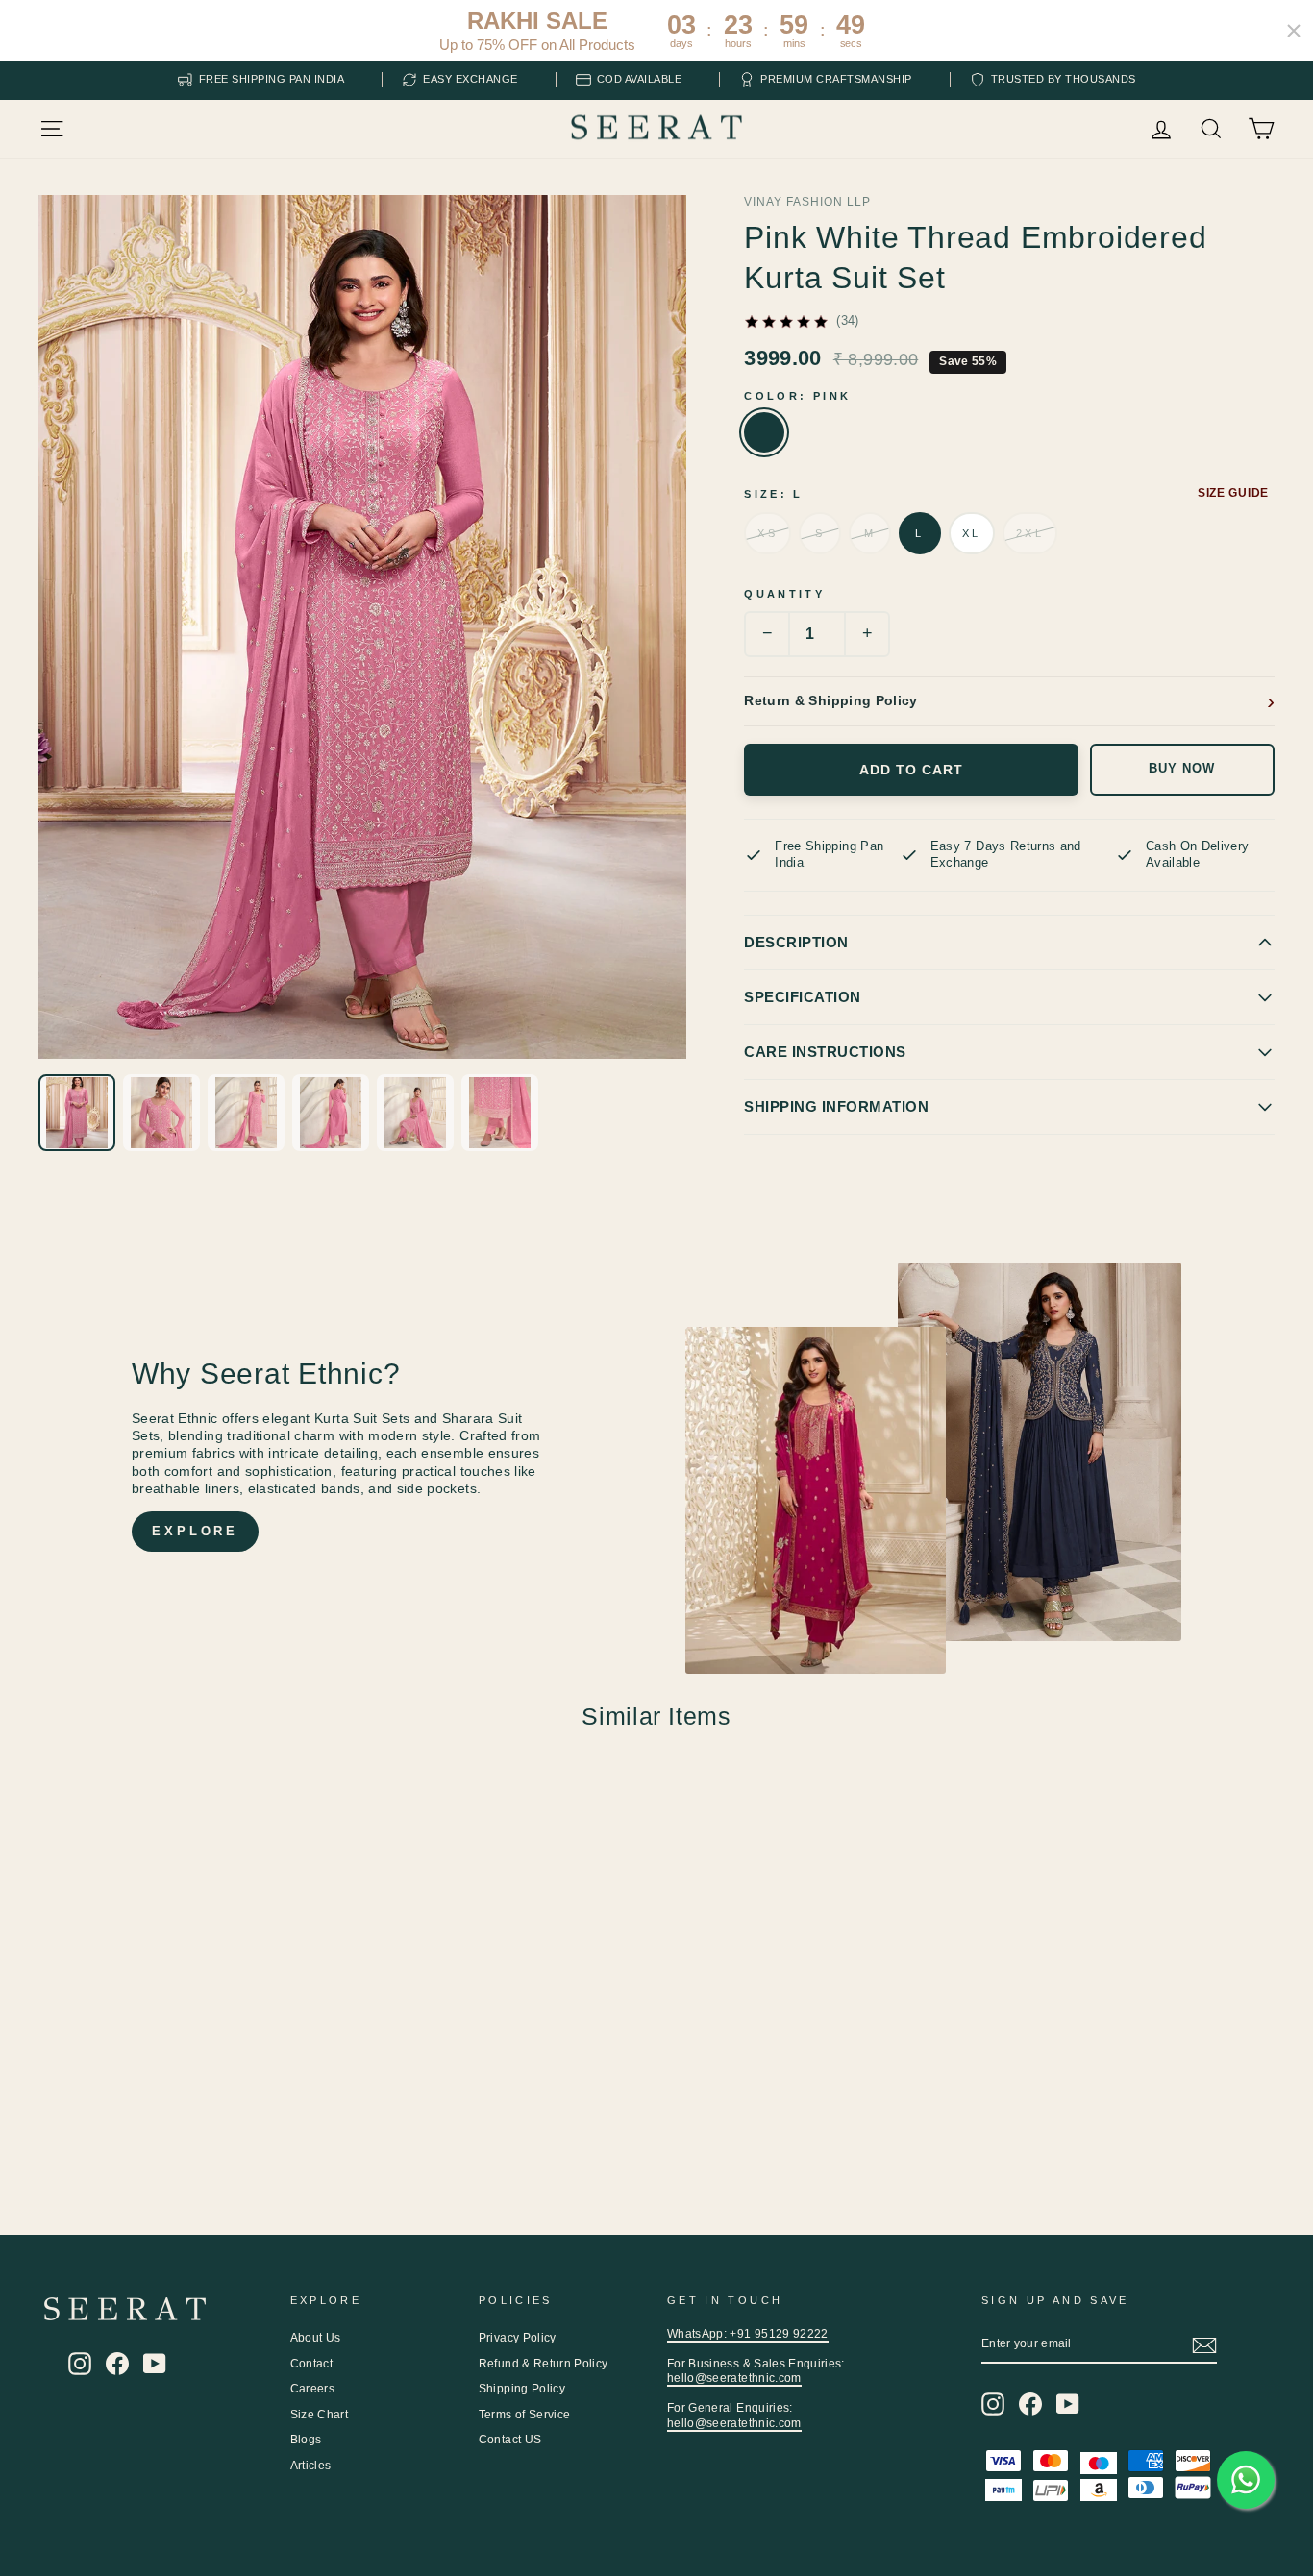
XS (768, 533)
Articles (311, 2466)
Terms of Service (525, 2415)
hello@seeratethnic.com (734, 2378)
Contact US (510, 2440)
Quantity (784, 594)
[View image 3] (246, 1113)
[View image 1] (77, 1113)
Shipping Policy (522, 2389)
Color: (797, 396)
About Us (316, 2338)
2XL (1030, 533)
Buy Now (1182, 769)
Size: (774, 494)
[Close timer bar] (1294, 31)
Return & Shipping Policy (830, 700)
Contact (311, 2364)
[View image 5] (415, 1113)
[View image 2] (161, 1113)
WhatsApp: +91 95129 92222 (748, 2334)
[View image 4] (331, 1113)
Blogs (306, 2440)
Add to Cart (911, 770)
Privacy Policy (518, 2338)
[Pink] (764, 432)
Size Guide (1233, 493)
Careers (312, 2389)
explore (195, 1531)
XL (972, 533)
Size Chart (320, 2415)
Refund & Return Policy (544, 2364)
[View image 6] (500, 1113)
